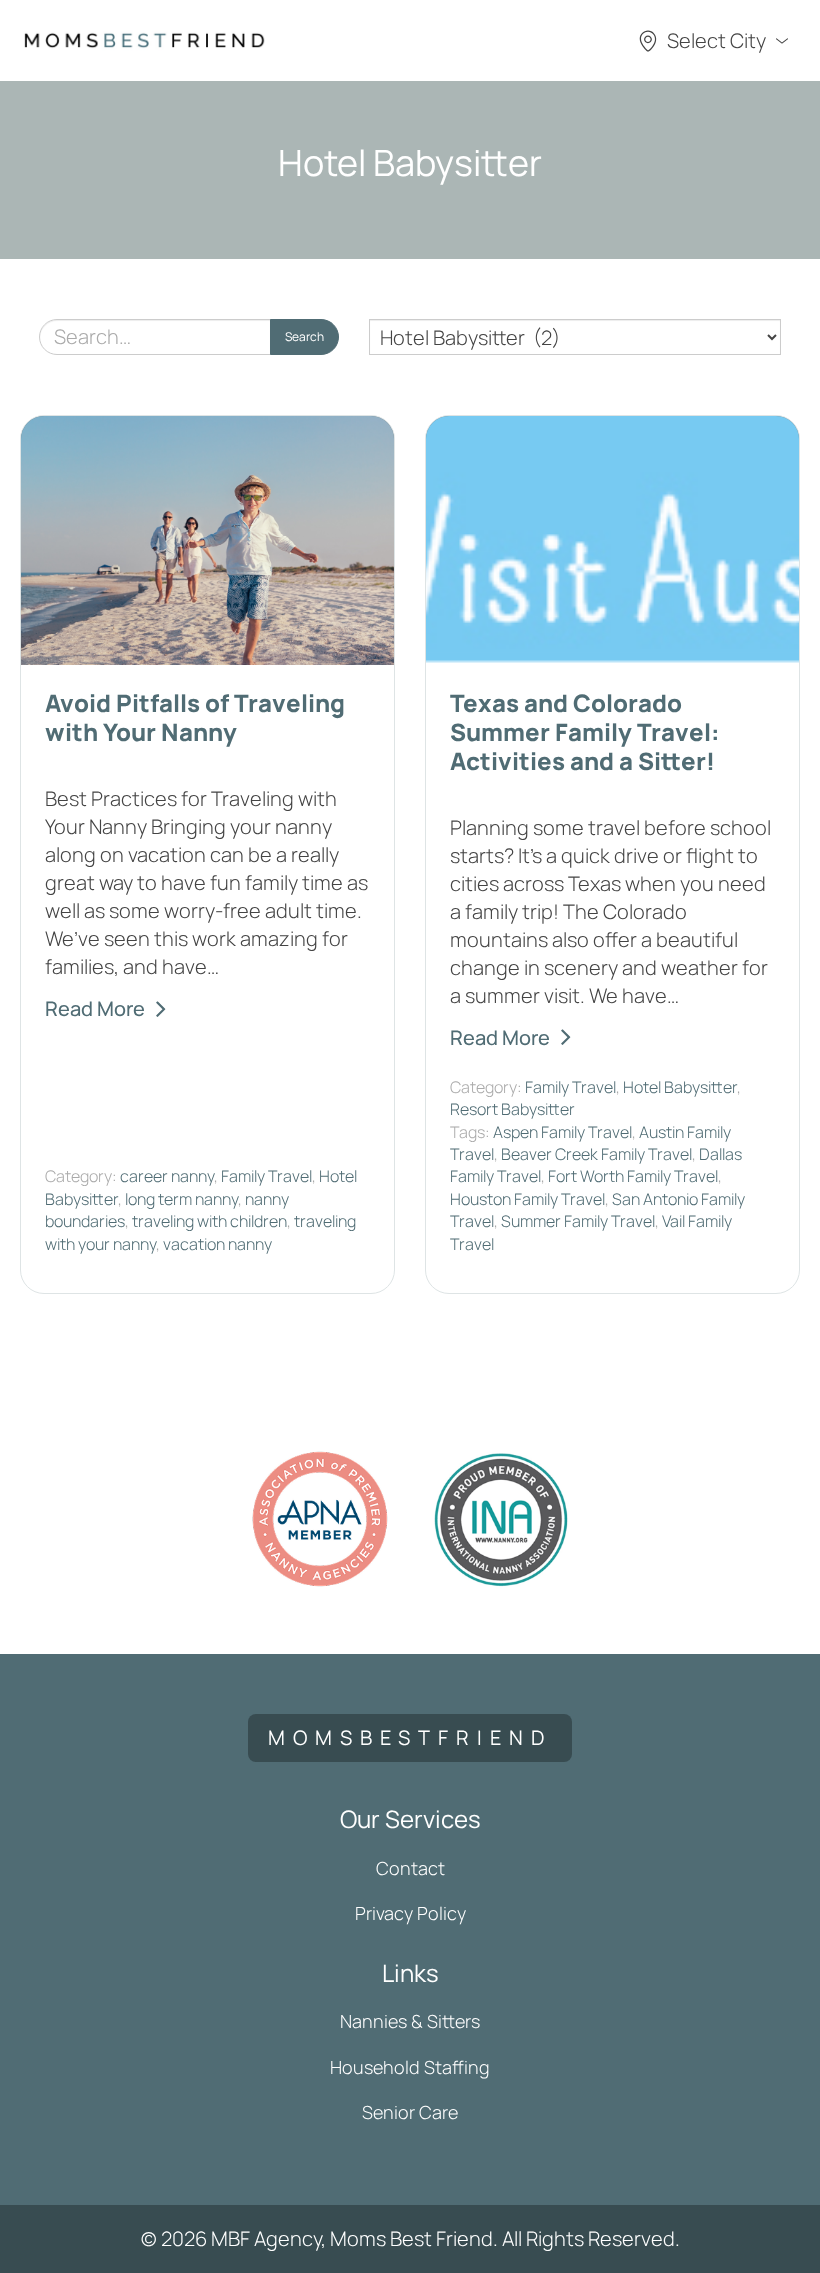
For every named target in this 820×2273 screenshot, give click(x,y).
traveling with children (209, 1221)
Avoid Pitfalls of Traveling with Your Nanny (195, 717)
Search (304, 336)
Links (410, 1972)
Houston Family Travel (527, 1199)
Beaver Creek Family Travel (596, 1154)
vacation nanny (217, 1244)
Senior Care (410, 2112)
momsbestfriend (410, 1737)
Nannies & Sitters (410, 2021)
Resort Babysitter (512, 1109)
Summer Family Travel (578, 1221)
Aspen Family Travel (562, 1132)
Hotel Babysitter (680, 1087)
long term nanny (181, 1199)
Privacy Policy (410, 1913)
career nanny (167, 1176)
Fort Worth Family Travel (633, 1176)
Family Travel (266, 1176)
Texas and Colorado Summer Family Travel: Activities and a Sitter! (585, 731)
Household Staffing (410, 2067)
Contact (410, 1868)
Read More (95, 1008)
